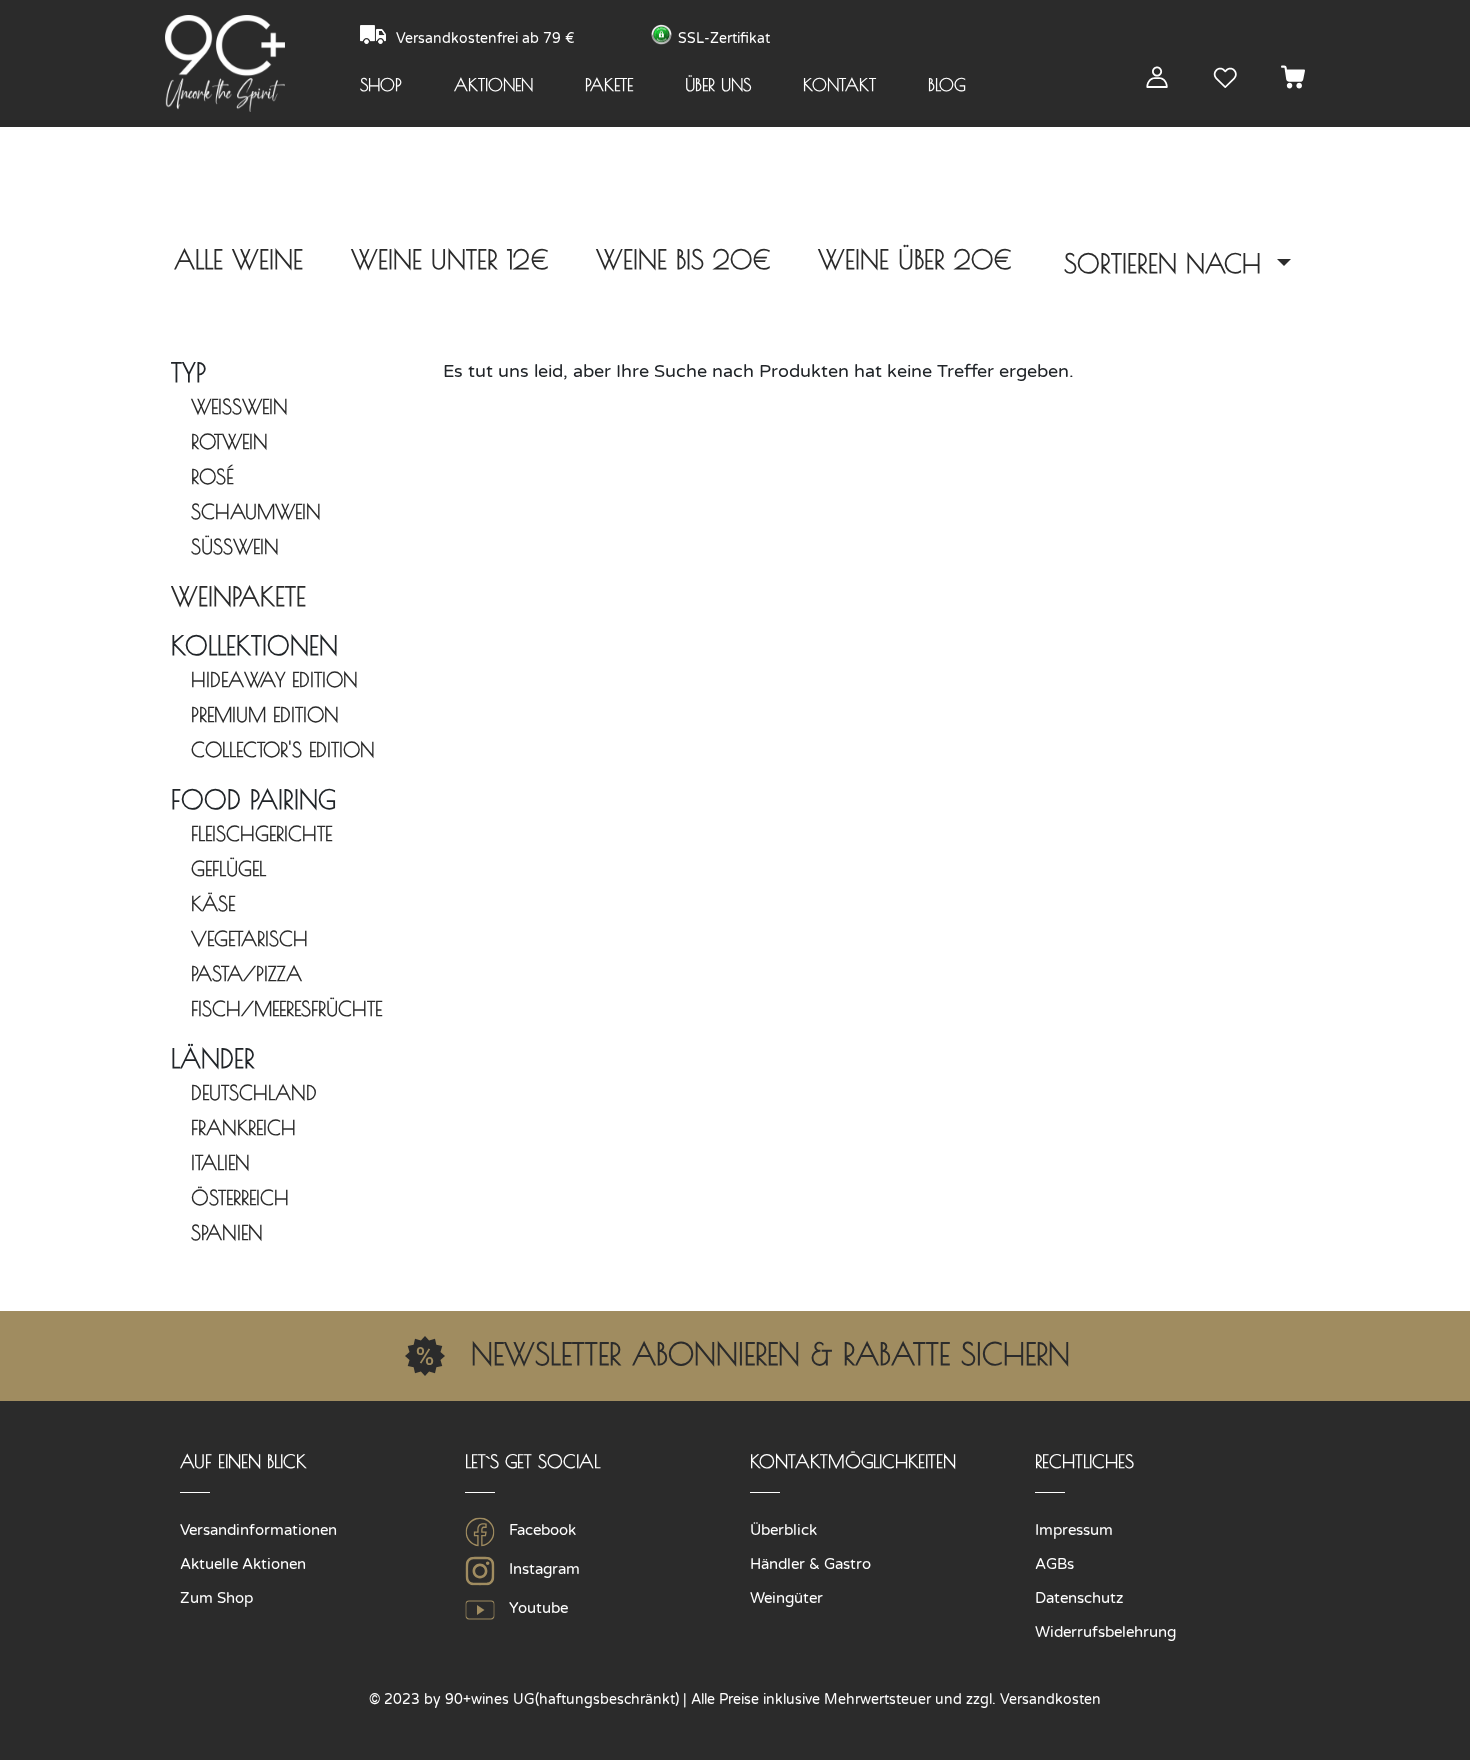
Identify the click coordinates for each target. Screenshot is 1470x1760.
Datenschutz (1079, 1598)
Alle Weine (238, 259)
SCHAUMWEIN (256, 511)
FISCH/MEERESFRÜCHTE (286, 1008)
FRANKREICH (243, 1127)
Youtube (536, 1608)
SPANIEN (227, 1232)
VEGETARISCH (249, 938)
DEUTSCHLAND (254, 1092)
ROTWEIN (229, 441)
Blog (947, 85)
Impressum (1074, 1530)
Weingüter (786, 1598)
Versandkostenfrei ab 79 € (487, 38)
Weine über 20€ (914, 259)
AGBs (1054, 1564)
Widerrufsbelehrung (1105, 1632)
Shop (381, 85)
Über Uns (718, 85)
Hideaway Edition (274, 679)
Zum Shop (216, 1598)
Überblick (783, 1530)
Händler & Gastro (810, 1564)
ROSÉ (212, 476)
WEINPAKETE (238, 596)
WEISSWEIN (239, 406)
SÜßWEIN (235, 546)
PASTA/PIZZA (246, 973)
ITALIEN (220, 1162)
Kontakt (839, 85)
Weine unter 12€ (449, 259)
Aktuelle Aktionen (243, 1564)
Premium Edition (265, 714)
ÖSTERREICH (240, 1197)
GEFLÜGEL (228, 868)
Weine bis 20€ (683, 259)
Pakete (609, 85)
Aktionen (493, 85)
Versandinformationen (258, 1530)
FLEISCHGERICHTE (261, 833)
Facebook (540, 1530)
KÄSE (213, 903)
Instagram (542, 1569)
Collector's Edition (283, 749)
